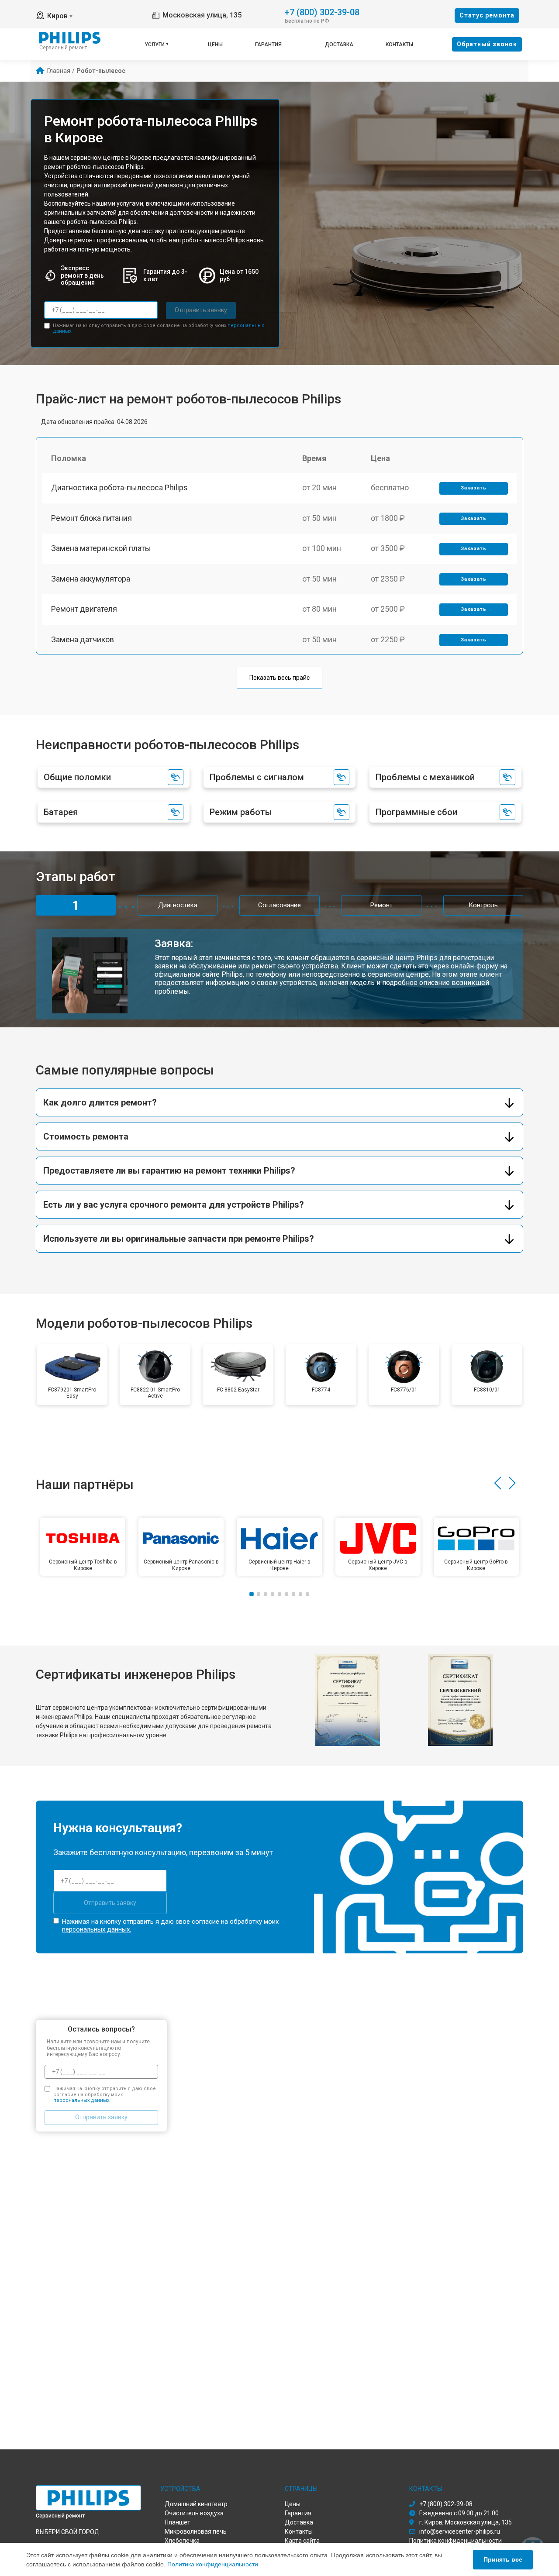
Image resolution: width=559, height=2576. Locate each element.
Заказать (474, 488)
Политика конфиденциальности (213, 2564)
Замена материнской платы (101, 548)
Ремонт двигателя (84, 609)
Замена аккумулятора (91, 579)
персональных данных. (97, 1929)
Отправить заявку (201, 310)
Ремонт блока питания (91, 518)
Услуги (155, 45)
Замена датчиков (83, 639)
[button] (498, 1483)
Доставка (339, 45)
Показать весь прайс (279, 678)
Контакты (399, 45)
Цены (215, 45)
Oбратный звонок (487, 44)
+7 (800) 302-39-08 (322, 12)
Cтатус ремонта (487, 15)
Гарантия (268, 45)
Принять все (503, 2559)
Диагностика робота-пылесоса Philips (119, 487)
